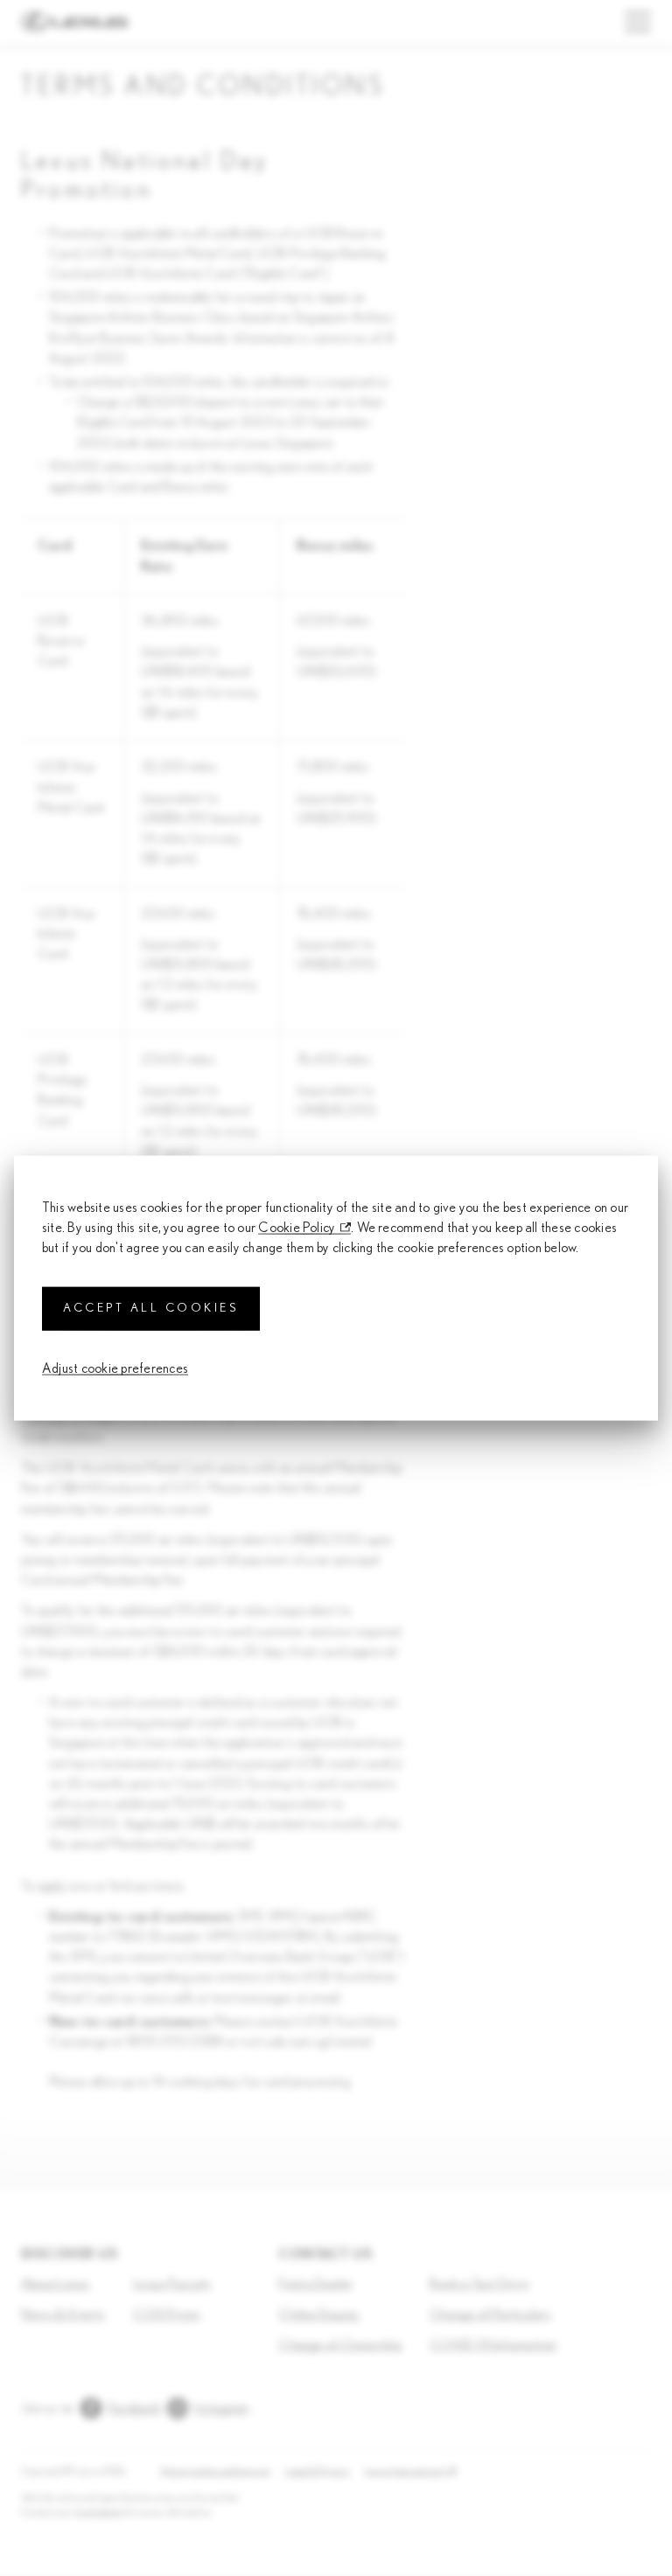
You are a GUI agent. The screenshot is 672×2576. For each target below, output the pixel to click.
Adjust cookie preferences (115, 1368)
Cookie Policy (297, 1228)
